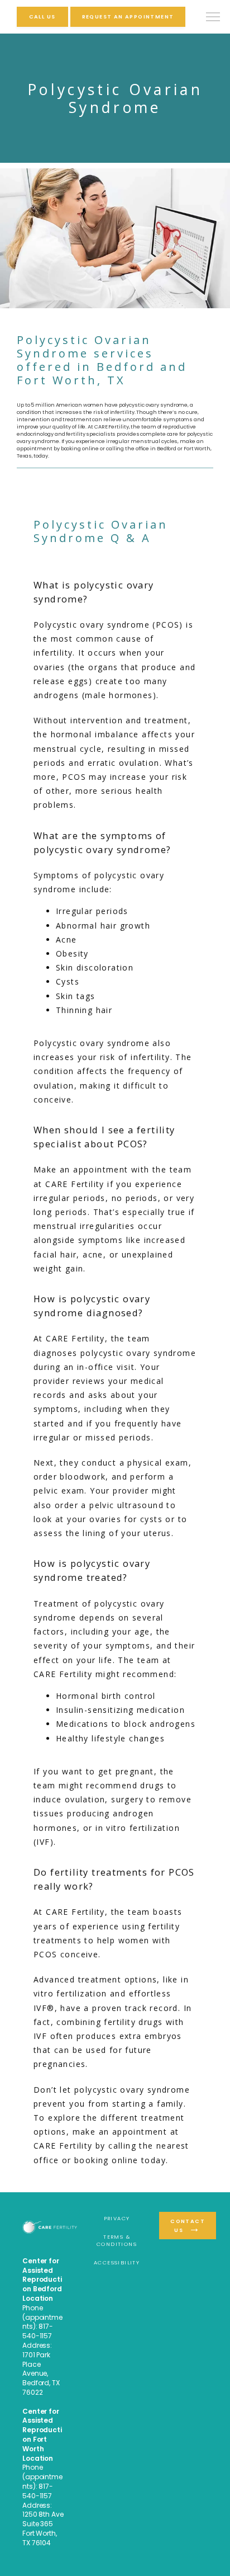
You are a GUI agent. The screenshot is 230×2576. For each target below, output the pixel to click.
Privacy (117, 2218)
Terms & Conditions (117, 2240)
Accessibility (117, 2262)
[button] (213, 18)
